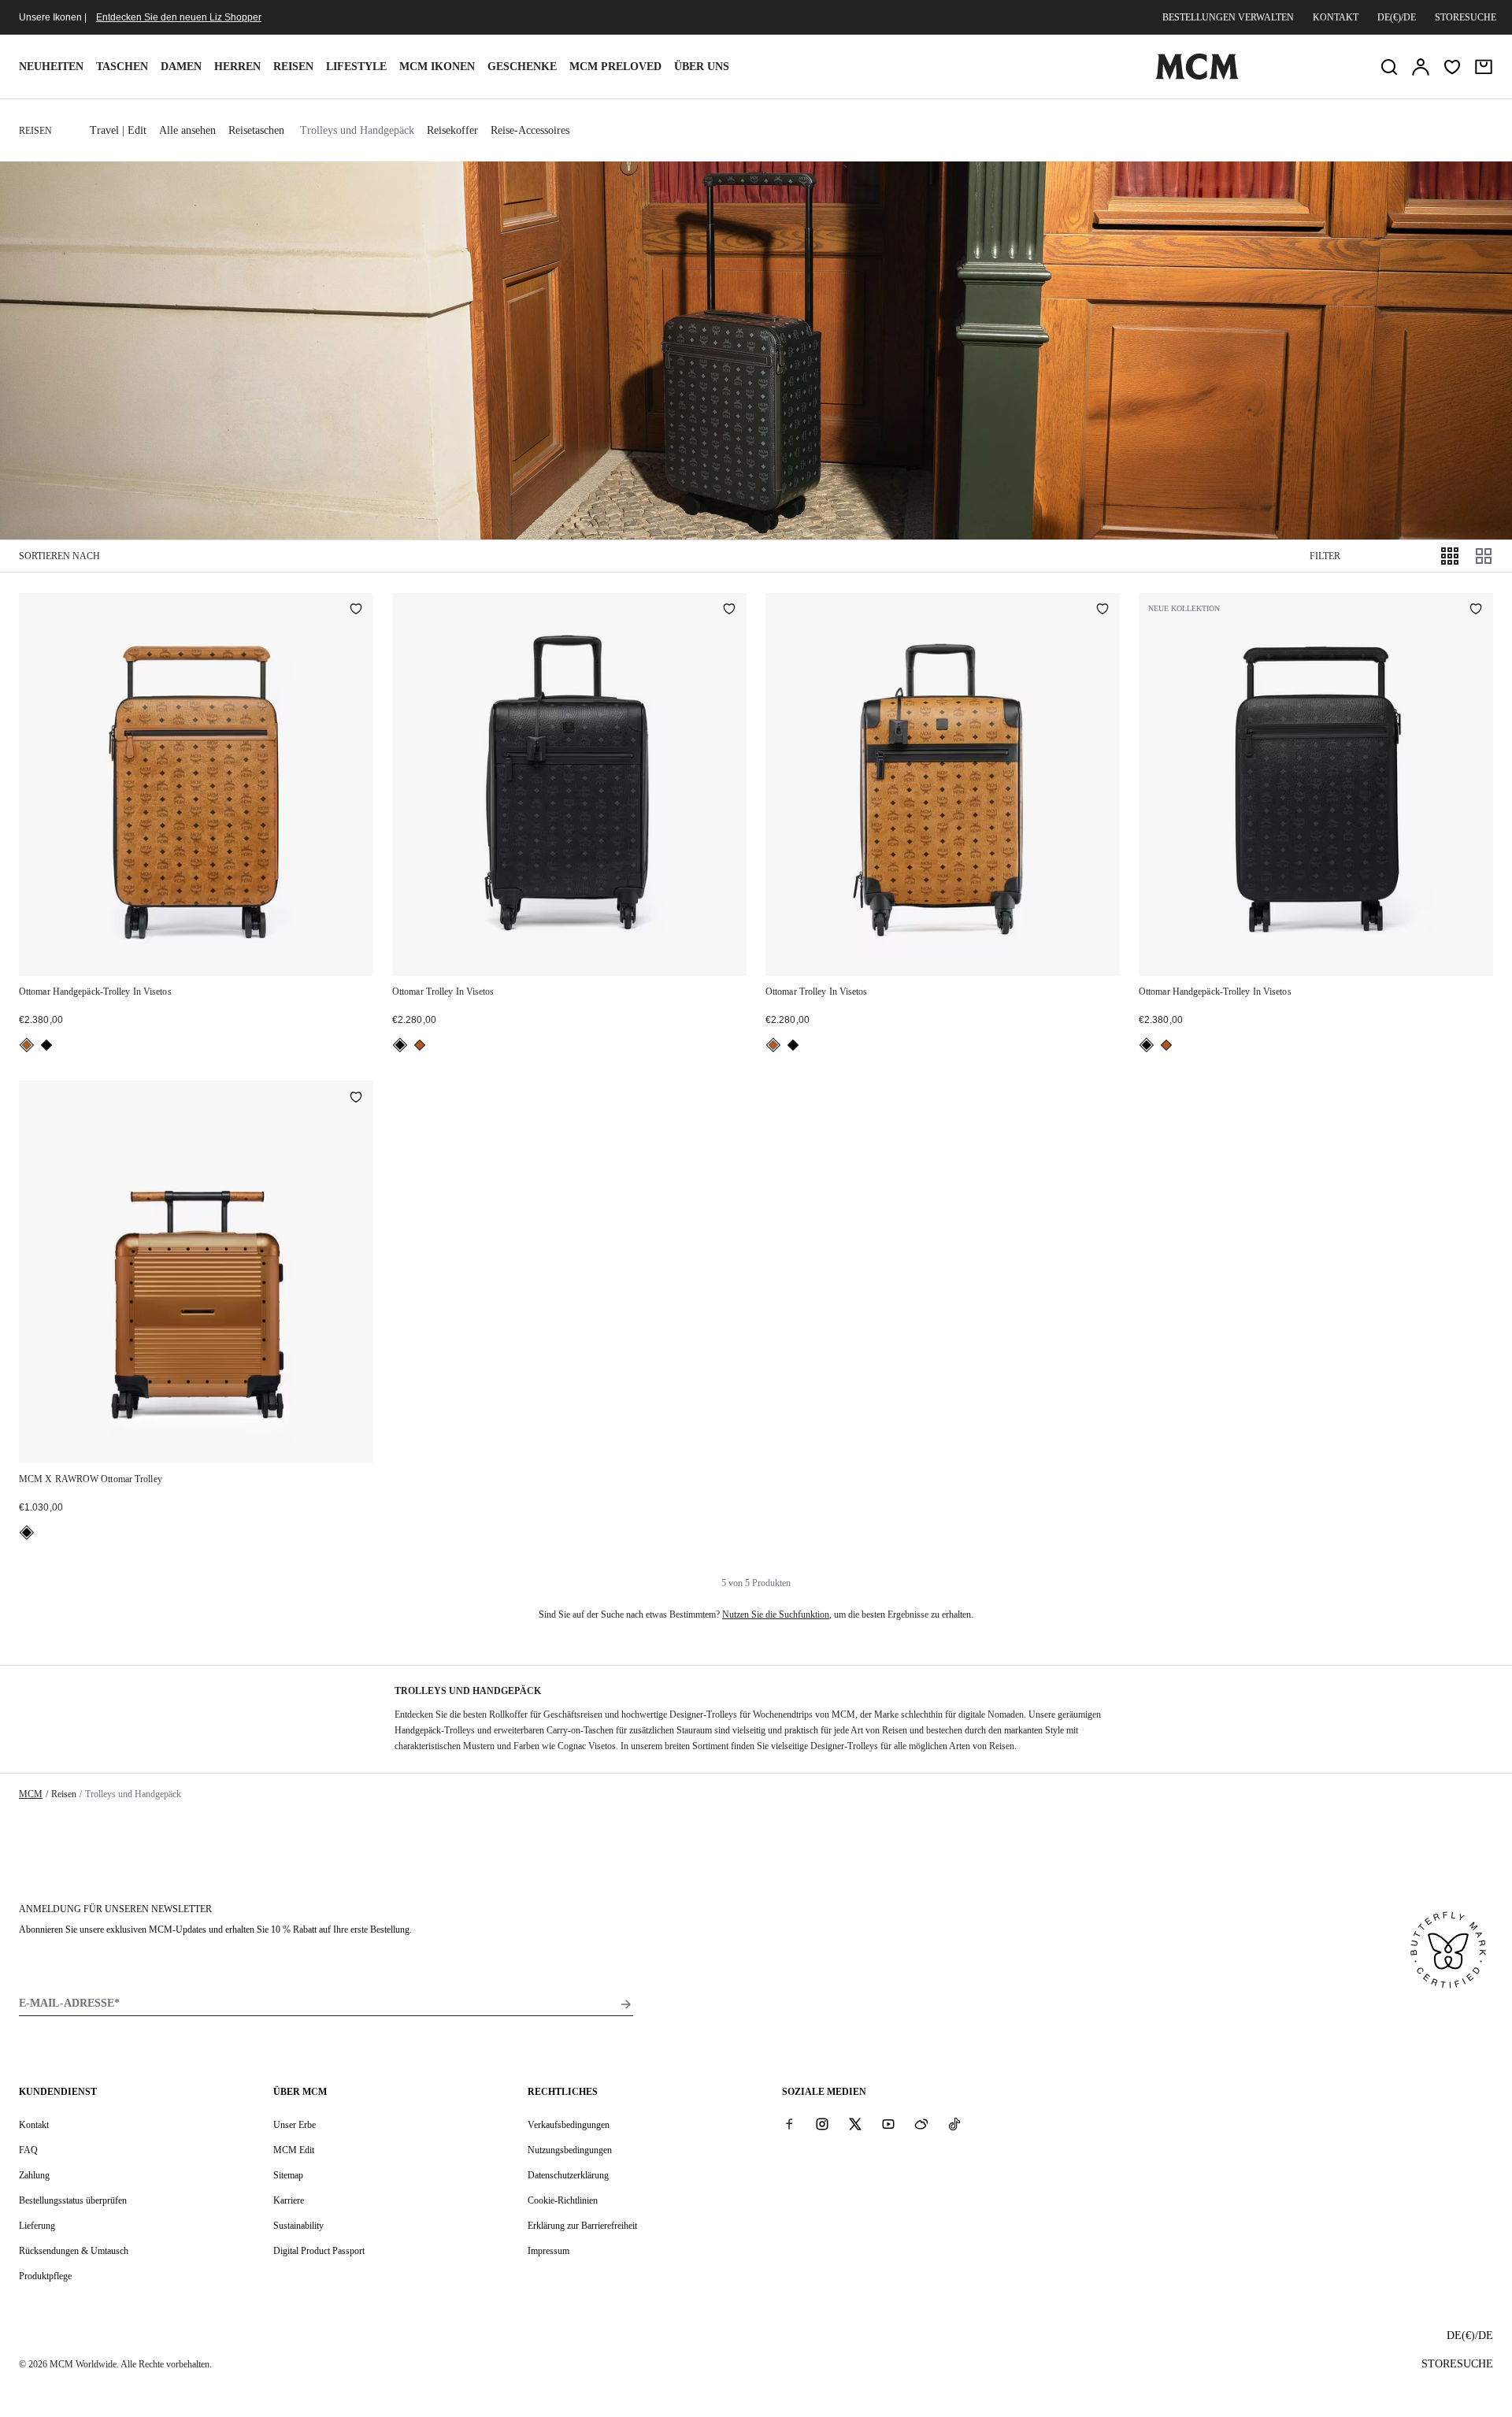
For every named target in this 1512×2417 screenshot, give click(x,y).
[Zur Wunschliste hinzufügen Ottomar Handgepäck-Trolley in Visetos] (356, 610)
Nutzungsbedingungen (570, 2150)
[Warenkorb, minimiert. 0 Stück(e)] (1484, 67)
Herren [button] (237, 67)
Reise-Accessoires (530, 130)
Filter (1325, 556)
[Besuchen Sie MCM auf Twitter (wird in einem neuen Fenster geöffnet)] (855, 2124)
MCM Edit (294, 2150)
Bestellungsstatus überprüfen (73, 2200)
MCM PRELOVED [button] (615, 67)
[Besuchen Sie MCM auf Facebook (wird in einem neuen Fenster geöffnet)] (789, 2124)
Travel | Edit (118, 130)
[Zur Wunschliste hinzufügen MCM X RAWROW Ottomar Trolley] (356, 1098)
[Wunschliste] (1452, 67)
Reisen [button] (293, 67)
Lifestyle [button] (356, 67)
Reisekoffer (452, 130)
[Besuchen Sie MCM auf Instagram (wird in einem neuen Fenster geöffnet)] (822, 2124)
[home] (1197, 76)
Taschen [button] (122, 67)
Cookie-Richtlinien (563, 2200)
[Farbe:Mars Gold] (27, 1533)
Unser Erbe (295, 2125)
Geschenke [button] (522, 67)
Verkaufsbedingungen (569, 2125)
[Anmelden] (1421, 67)
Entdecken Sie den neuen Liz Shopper (179, 17)
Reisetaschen (256, 130)
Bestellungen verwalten (1228, 17)
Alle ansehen (187, 130)
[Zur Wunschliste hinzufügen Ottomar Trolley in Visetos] (729, 610)
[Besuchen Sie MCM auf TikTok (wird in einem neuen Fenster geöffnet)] (954, 2124)
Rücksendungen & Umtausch (74, 2251)
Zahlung (34, 2175)
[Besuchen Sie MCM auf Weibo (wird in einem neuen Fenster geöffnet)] (921, 2124)
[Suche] (1389, 67)
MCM (31, 1794)
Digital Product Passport (319, 2251)
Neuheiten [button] (51, 67)
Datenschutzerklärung (568, 2175)
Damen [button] (181, 67)
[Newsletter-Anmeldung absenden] (626, 2004)
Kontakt (1336, 17)
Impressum (548, 2251)
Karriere (289, 2200)
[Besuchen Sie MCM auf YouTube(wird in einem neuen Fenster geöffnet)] (888, 2124)
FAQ (28, 2150)
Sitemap (288, 2175)
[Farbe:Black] (46, 1045)
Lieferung (37, 2226)
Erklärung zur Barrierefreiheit (582, 2226)
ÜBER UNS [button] (702, 67)
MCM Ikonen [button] (437, 67)
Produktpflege (45, 2276)
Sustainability (298, 2226)
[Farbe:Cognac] (27, 1045)
